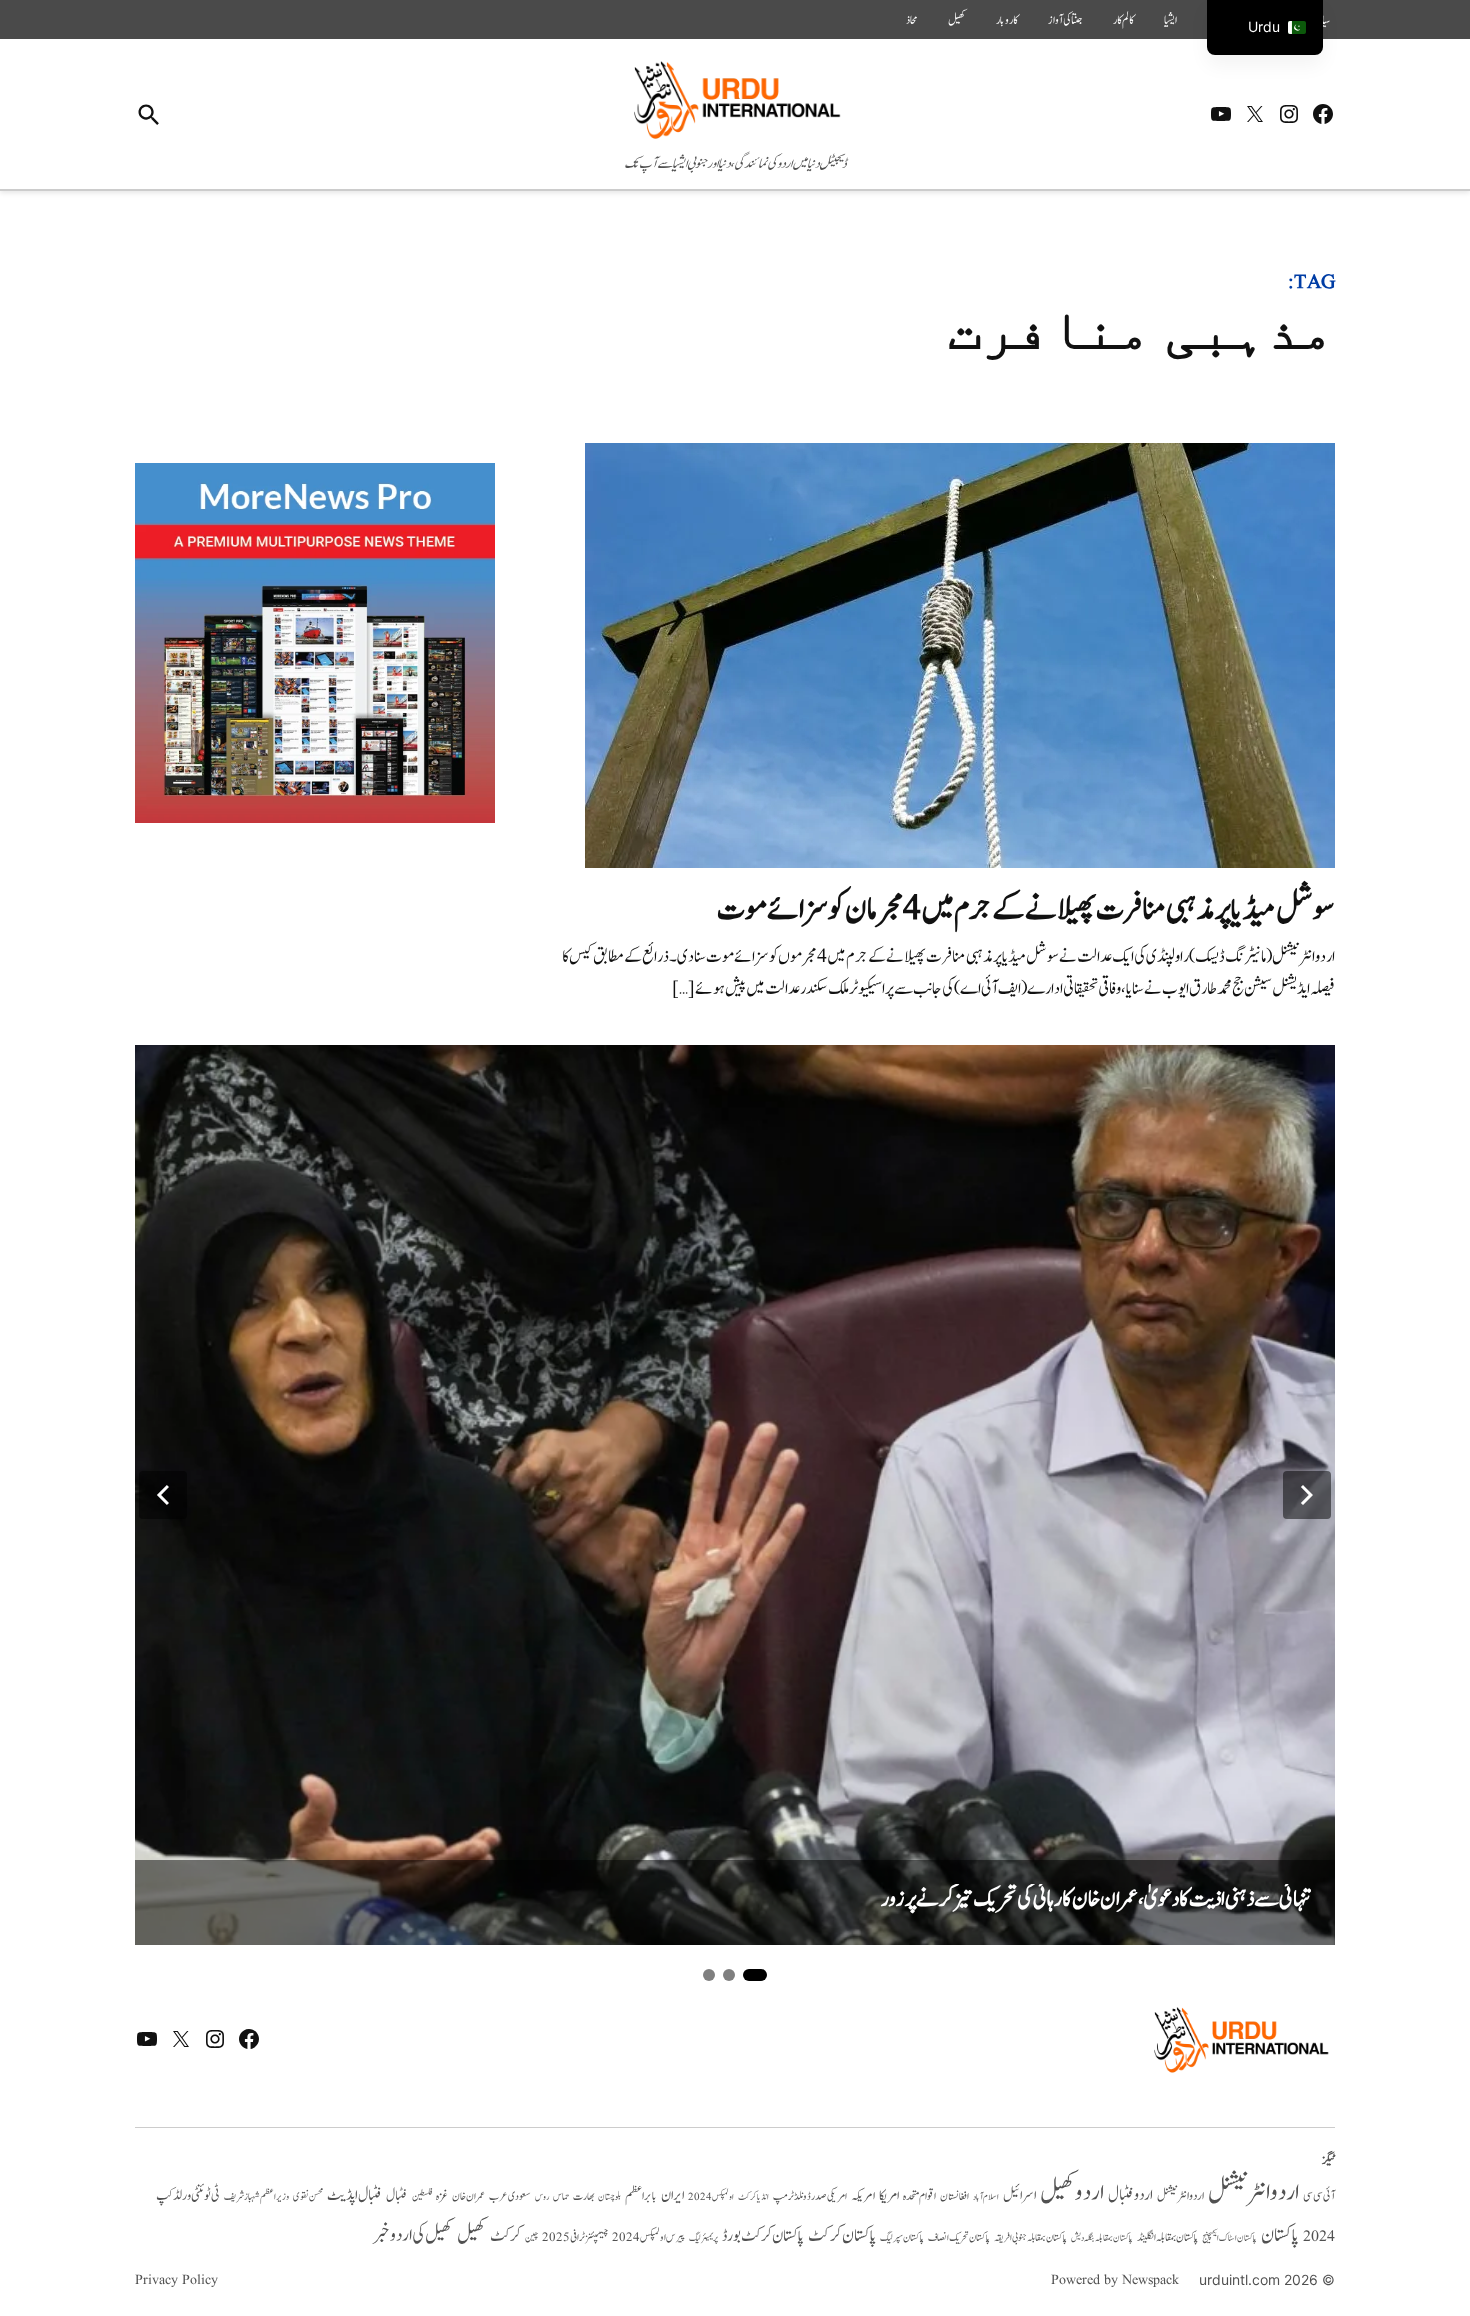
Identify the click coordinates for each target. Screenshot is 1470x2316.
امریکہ (863, 2196)
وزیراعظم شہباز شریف (256, 2197)
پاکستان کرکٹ (842, 2236)
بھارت (583, 2196)
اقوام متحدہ (919, 2196)
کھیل (957, 20)
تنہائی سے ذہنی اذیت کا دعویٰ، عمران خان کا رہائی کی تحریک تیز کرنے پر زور (1096, 1899)
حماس (561, 2196)
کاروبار (1007, 20)
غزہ (442, 2196)
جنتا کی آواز (1065, 20)
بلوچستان (609, 2197)
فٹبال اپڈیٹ (354, 2195)
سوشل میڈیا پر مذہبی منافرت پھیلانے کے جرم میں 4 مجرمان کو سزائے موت (1026, 909)
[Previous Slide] (163, 1495)
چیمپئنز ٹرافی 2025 (575, 2238)
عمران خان (468, 2196)
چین (531, 2237)
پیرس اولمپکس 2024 (648, 2237)
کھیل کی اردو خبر (413, 2235)
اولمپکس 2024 (711, 2197)
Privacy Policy (176, 2280)
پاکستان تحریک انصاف (959, 2237)
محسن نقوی (308, 2196)
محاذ (912, 20)
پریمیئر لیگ (703, 2238)
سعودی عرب (510, 2196)
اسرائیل (1019, 2195)
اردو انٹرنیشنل (1253, 2192)
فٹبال (397, 2196)
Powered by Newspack (1115, 2280)
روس (542, 2197)
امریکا (889, 2195)
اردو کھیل (1072, 2192)
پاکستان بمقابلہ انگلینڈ (1167, 2238)
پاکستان (1280, 2235)
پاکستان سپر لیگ (902, 2238)
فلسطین (422, 2196)
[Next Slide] (1307, 1495)
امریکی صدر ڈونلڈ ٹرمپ (810, 2197)
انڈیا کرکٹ (753, 2197)
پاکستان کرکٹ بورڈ (763, 2236)
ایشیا (1170, 20)
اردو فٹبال (1130, 2195)
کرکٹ (505, 2236)
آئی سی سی (1319, 2196)
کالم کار (1123, 20)
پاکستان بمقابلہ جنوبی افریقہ (1030, 2238)
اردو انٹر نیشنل (1180, 2196)
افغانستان (954, 2197)
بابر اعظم (641, 2196)
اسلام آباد (986, 2197)
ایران (672, 2195)
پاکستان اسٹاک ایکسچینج (1229, 2238)
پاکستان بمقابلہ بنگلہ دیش (1102, 2238)
